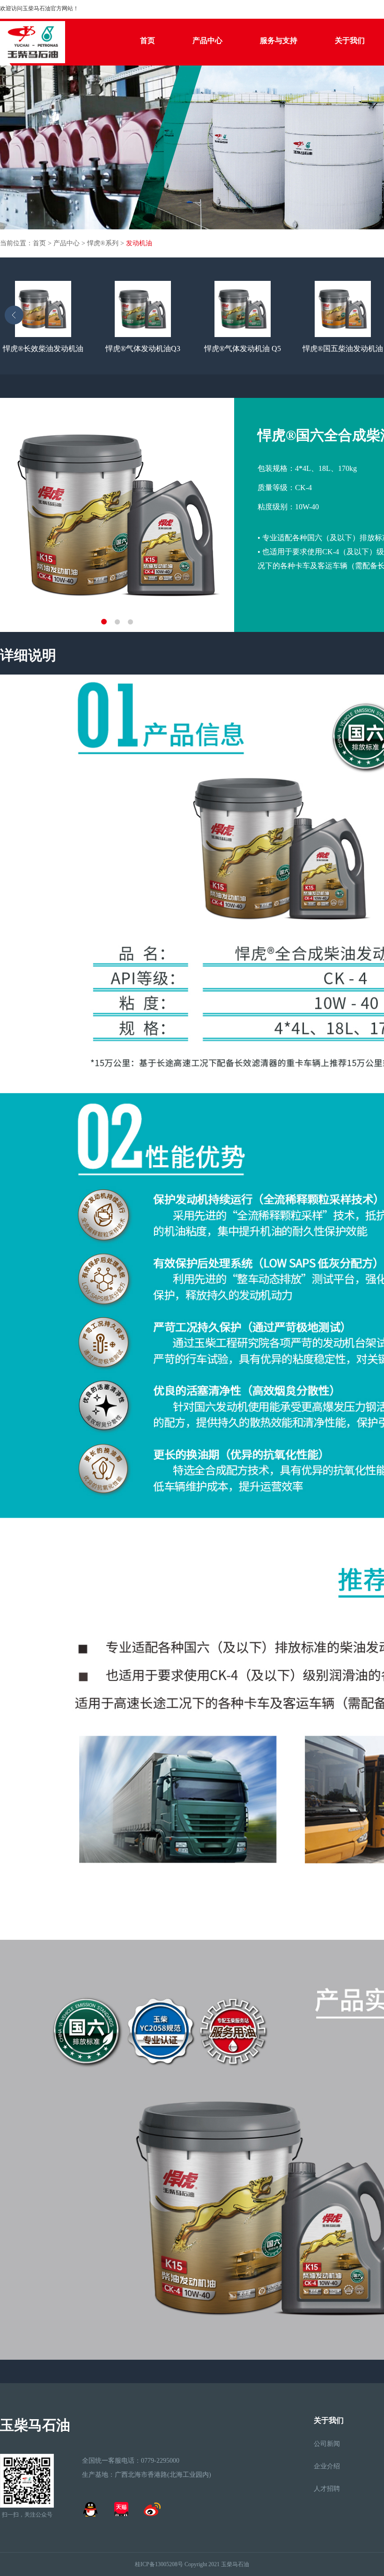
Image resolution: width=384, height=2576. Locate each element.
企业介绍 (327, 2466)
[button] (11, 316)
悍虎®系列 (103, 243)
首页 (148, 40)
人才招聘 (327, 2489)
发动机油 (139, 243)
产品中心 (207, 40)
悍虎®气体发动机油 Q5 (243, 349)
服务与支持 (279, 40)
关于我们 (350, 40)
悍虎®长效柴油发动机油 (43, 349)
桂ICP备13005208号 (159, 2564)
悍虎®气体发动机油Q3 (143, 349)
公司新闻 (327, 2444)
